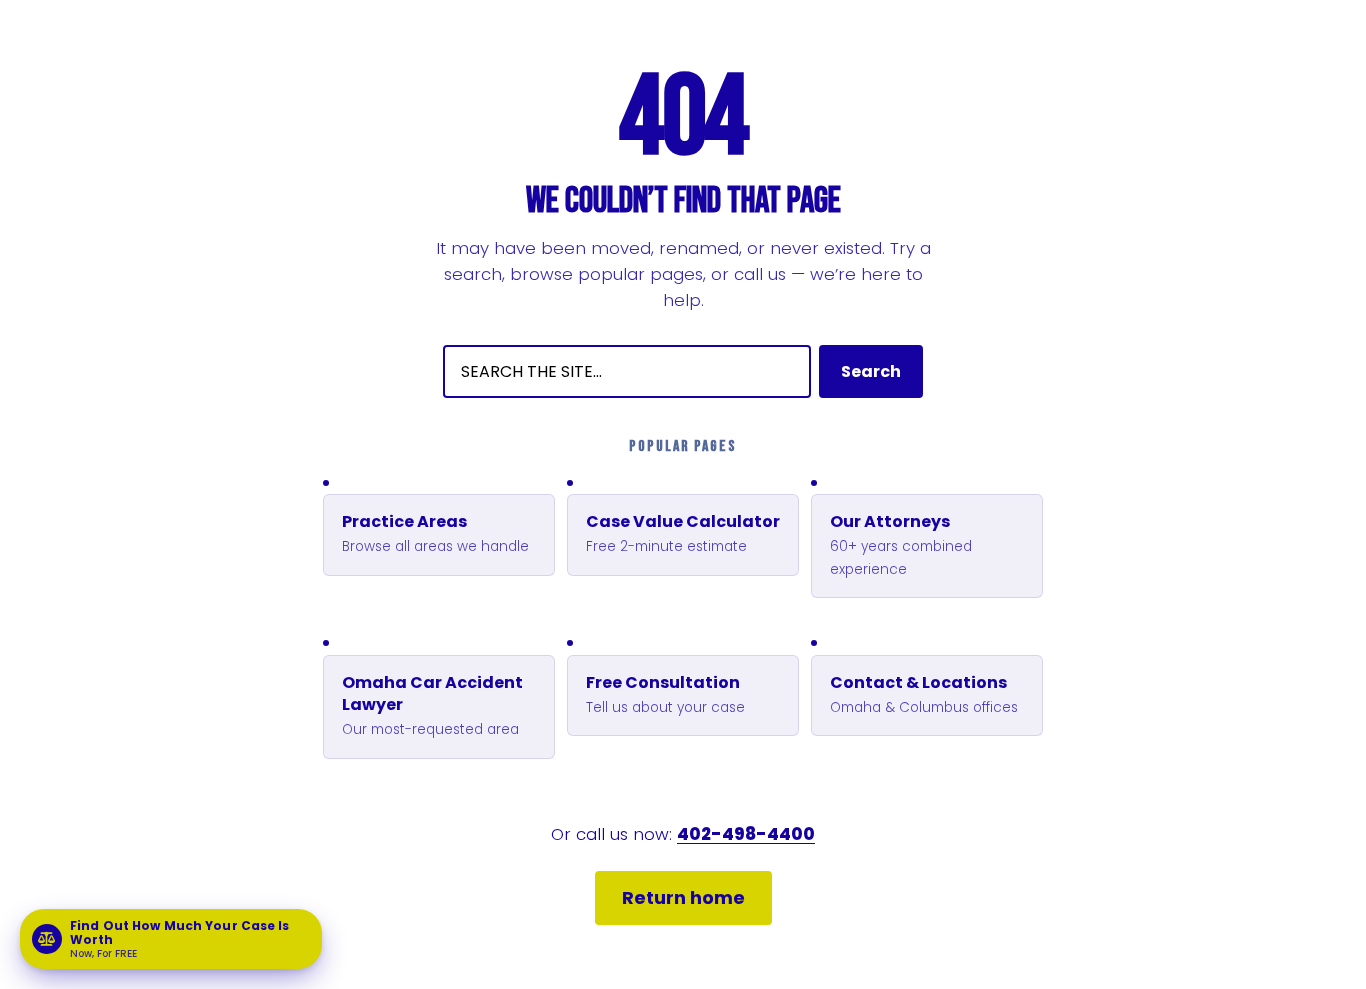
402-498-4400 (746, 834)
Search (871, 371)
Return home (683, 897)
